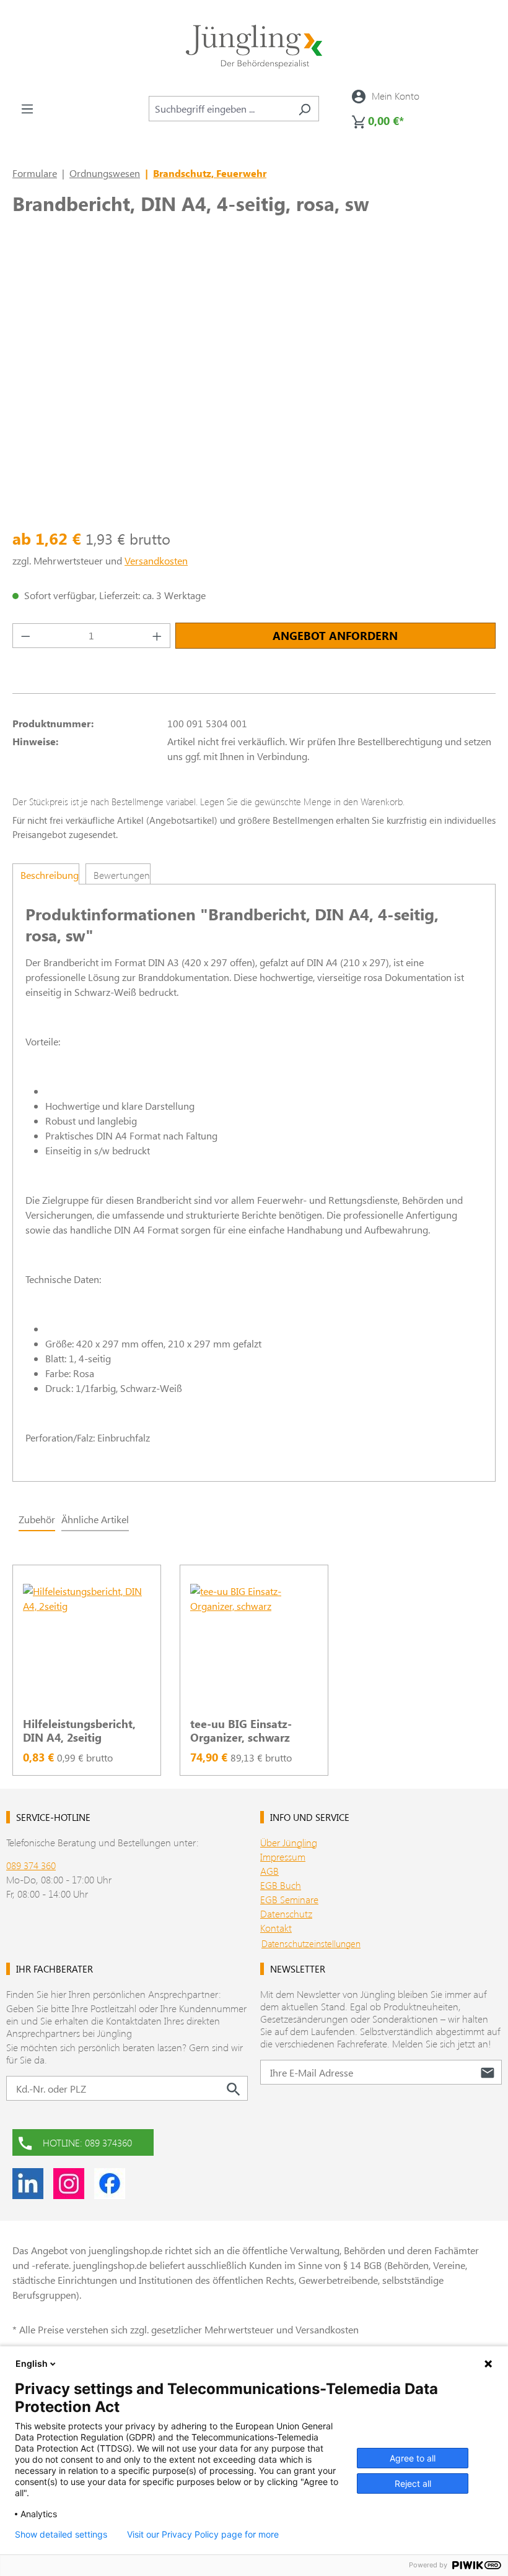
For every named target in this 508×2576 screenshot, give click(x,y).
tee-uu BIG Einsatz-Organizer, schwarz (241, 1731)
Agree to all (413, 2458)
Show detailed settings (61, 2535)
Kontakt (276, 1928)
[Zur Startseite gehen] (254, 47)
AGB (269, 1871)
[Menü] (27, 108)
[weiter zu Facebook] (110, 2184)
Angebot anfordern (335, 636)
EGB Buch (281, 1885)
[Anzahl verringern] (25, 636)
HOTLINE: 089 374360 (87, 2142)
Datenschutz (286, 1913)
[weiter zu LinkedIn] (28, 2184)
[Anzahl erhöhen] (157, 636)
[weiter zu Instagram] (69, 2184)
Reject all (413, 2483)
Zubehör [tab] (37, 1519)
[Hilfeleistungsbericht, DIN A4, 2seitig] (87, 1646)
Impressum (283, 1856)
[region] (254, 1663)
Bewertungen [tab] (122, 875)
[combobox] (220, 109)
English (32, 2363)
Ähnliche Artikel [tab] (95, 1519)
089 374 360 (31, 1865)
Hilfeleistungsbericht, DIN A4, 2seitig (79, 1731)
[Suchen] (304, 109)
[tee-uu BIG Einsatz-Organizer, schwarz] (254, 1646)
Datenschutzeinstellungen (311, 1943)
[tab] (46, 874)
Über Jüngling (289, 1842)
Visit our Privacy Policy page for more (203, 2535)
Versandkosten (156, 560)
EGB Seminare (289, 1899)
